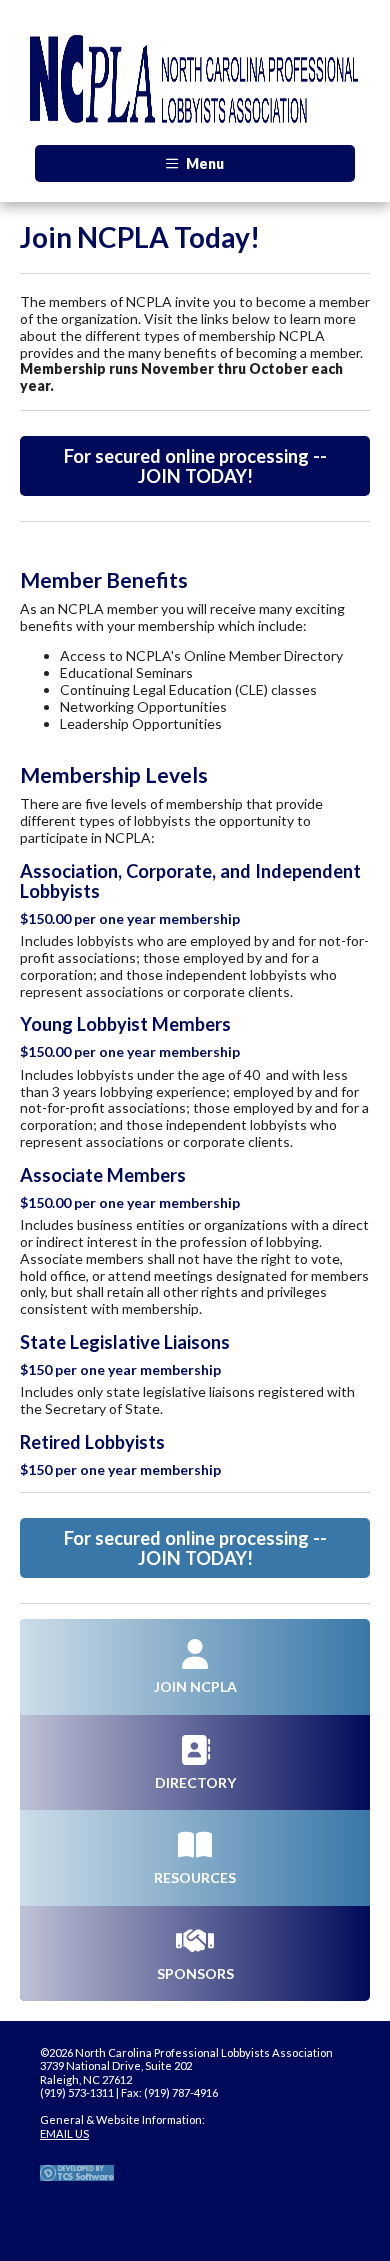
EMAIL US (64, 2133)
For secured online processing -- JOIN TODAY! (195, 466)
